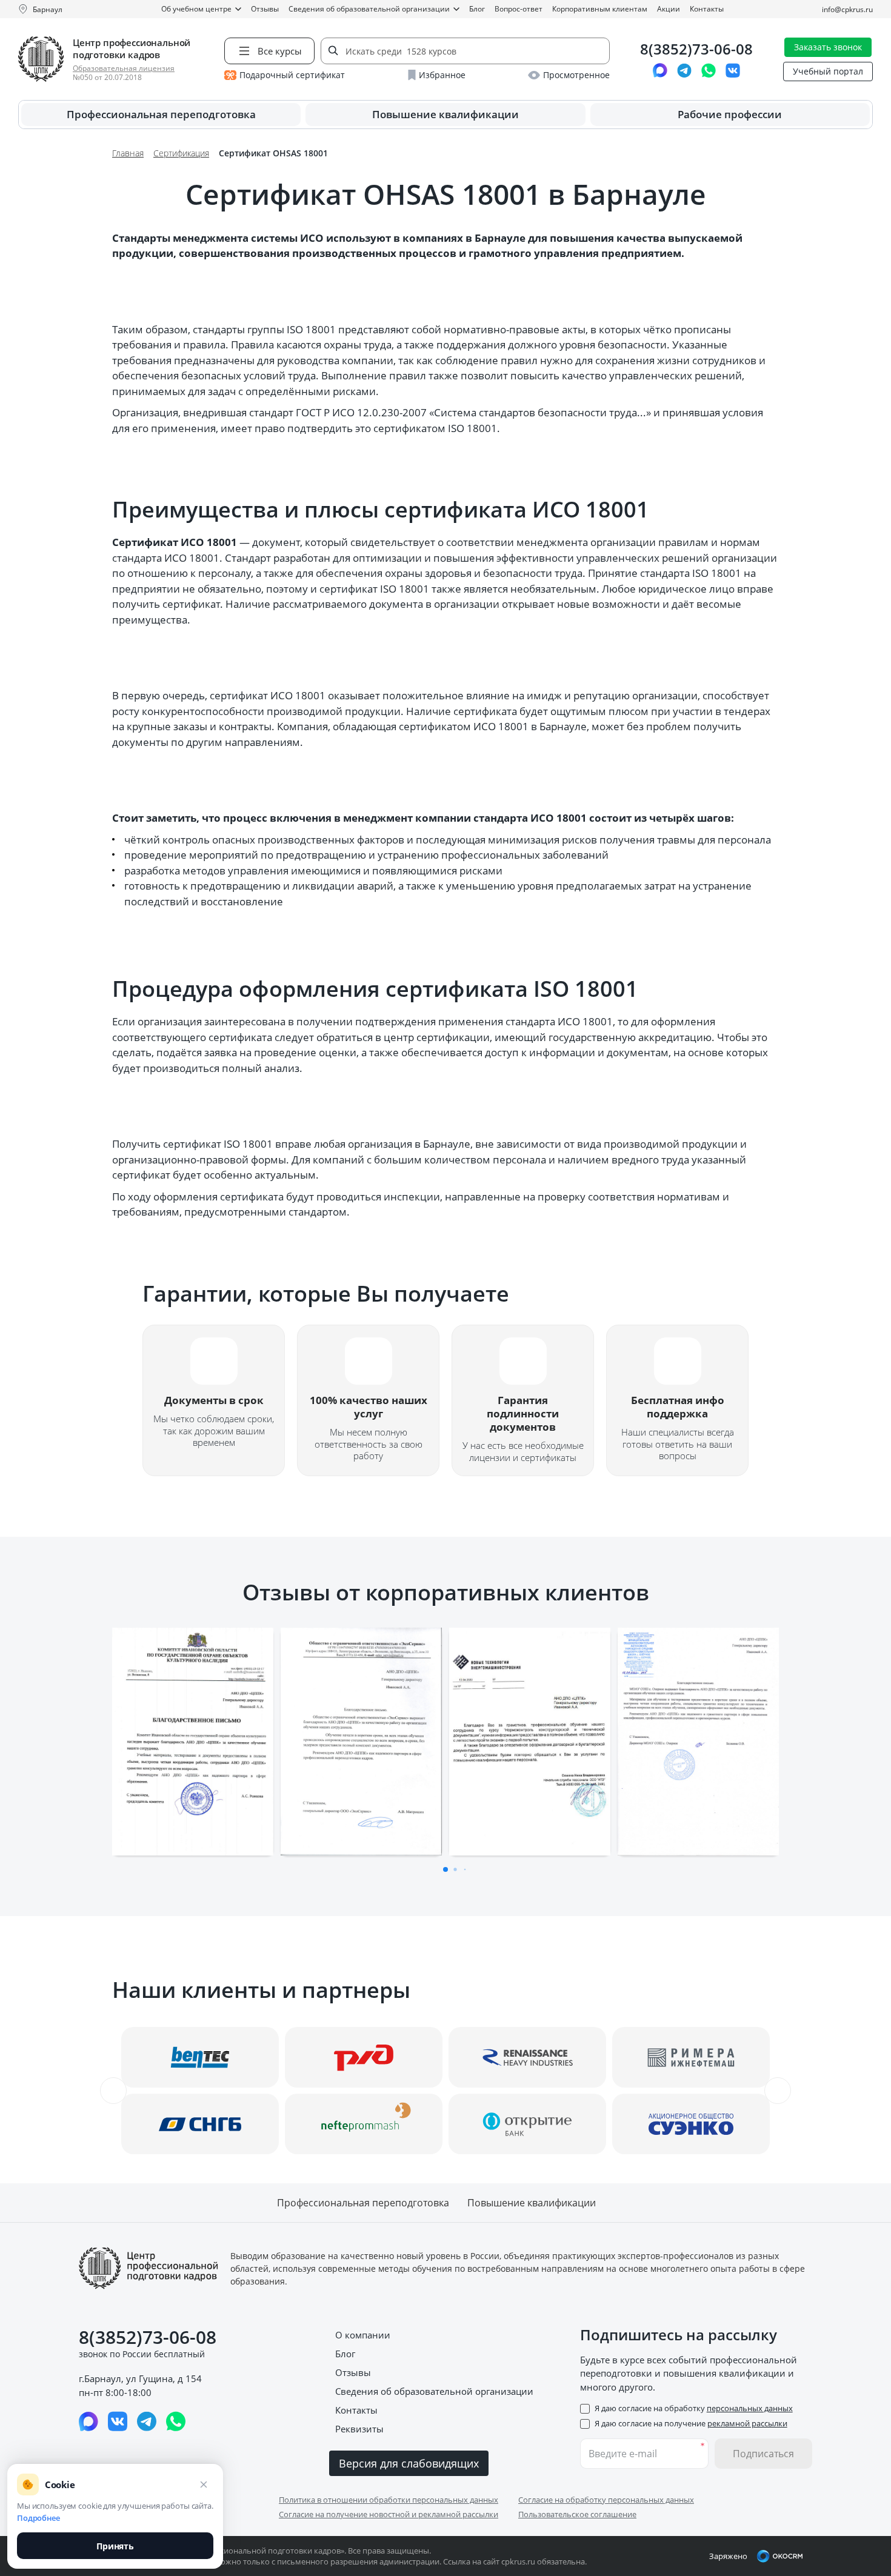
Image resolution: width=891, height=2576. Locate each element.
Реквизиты (359, 2429)
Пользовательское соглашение (577, 2514)
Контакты (707, 9)
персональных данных (750, 2408)
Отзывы (265, 9)
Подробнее (38, 2518)
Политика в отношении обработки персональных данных (389, 2500)
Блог (477, 9)
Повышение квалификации (446, 114)
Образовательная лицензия (124, 68)
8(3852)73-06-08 (696, 49)
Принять (115, 2546)
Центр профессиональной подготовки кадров (132, 48)
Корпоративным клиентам (600, 9)
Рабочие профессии (730, 114)
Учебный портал (828, 71)
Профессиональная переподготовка (161, 114)
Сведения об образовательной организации (369, 9)
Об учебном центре (196, 9)
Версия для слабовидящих (409, 2463)
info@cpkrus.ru (847, 9)
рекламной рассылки (747, 2423)
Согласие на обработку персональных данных (606, 2500)
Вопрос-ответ (519, 9)
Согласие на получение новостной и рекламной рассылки (389, 2514)
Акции (669, 9)
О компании (363, 2335)
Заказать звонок (828, 47)
